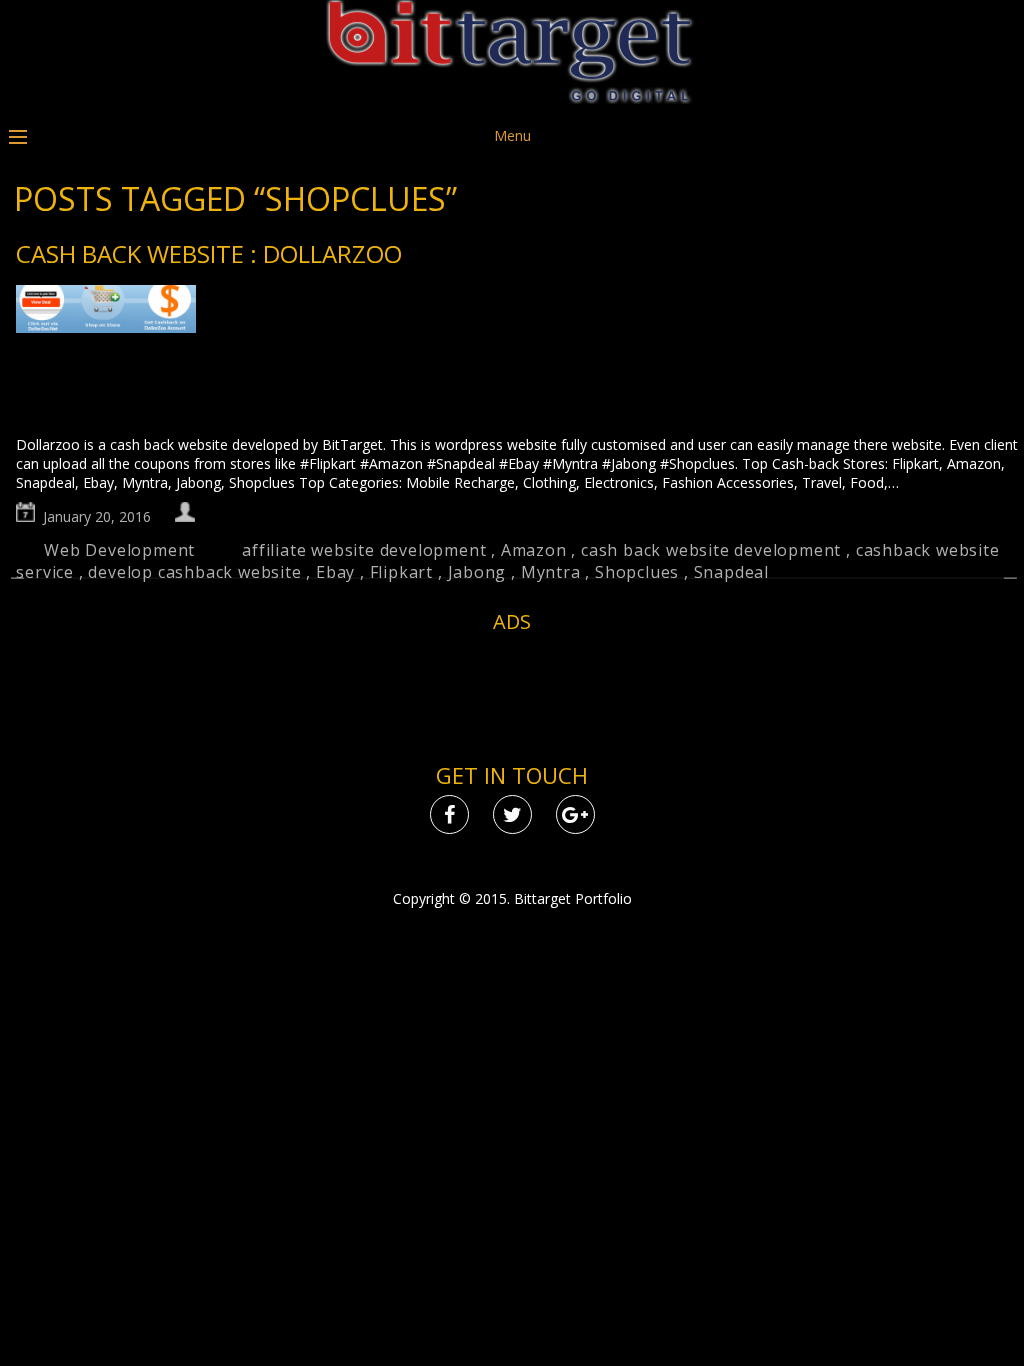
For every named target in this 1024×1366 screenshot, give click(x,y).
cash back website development (711, 550)
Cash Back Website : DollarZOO (209, 253)
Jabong (477, 572)
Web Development (119, 550)
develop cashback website (194, 572)
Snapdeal (731, 572)
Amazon (534, 550)
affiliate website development (364, 550)
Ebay (335, 572)
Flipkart (401, 572)
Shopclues (637, 572)
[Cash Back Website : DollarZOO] (517, 360)
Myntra (551, 572)
